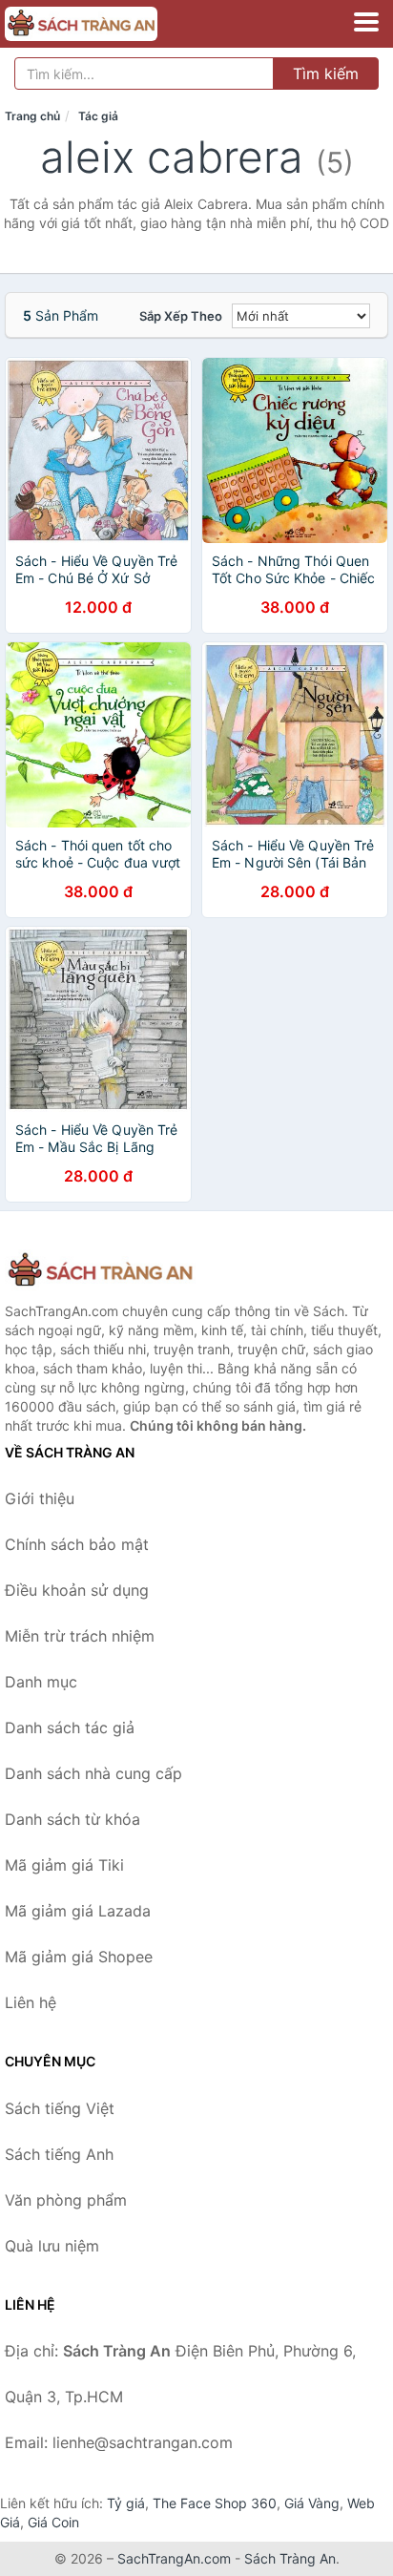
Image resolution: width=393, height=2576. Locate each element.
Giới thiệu (40, 1498)
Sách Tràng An (290, 2558)
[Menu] (366, 22)
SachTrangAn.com (174, 2558)
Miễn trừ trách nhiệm (80, 1636)
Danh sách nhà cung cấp (93, 1773)
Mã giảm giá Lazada (78, 1911)
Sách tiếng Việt (60, 2108)
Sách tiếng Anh (59, 2154)
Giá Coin (53, 2522)
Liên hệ (31, 2002)
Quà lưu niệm (52, 2246)
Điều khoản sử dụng (77, 1590)
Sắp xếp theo (181, 316)
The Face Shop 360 (215, 2503)
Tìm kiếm (326, 73)
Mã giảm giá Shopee (79, 1957)
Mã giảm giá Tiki (64, 1865)
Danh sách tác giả (70, 1728)
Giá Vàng (312, 2503)
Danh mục (41, 1682)
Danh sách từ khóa (72, 1819)
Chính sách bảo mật (77, 1544)
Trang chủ (32, 116)
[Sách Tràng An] (100, 1271)
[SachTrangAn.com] (111, 24)
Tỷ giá (126, 2503)
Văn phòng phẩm (66, 2200)
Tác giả (98, 116)
